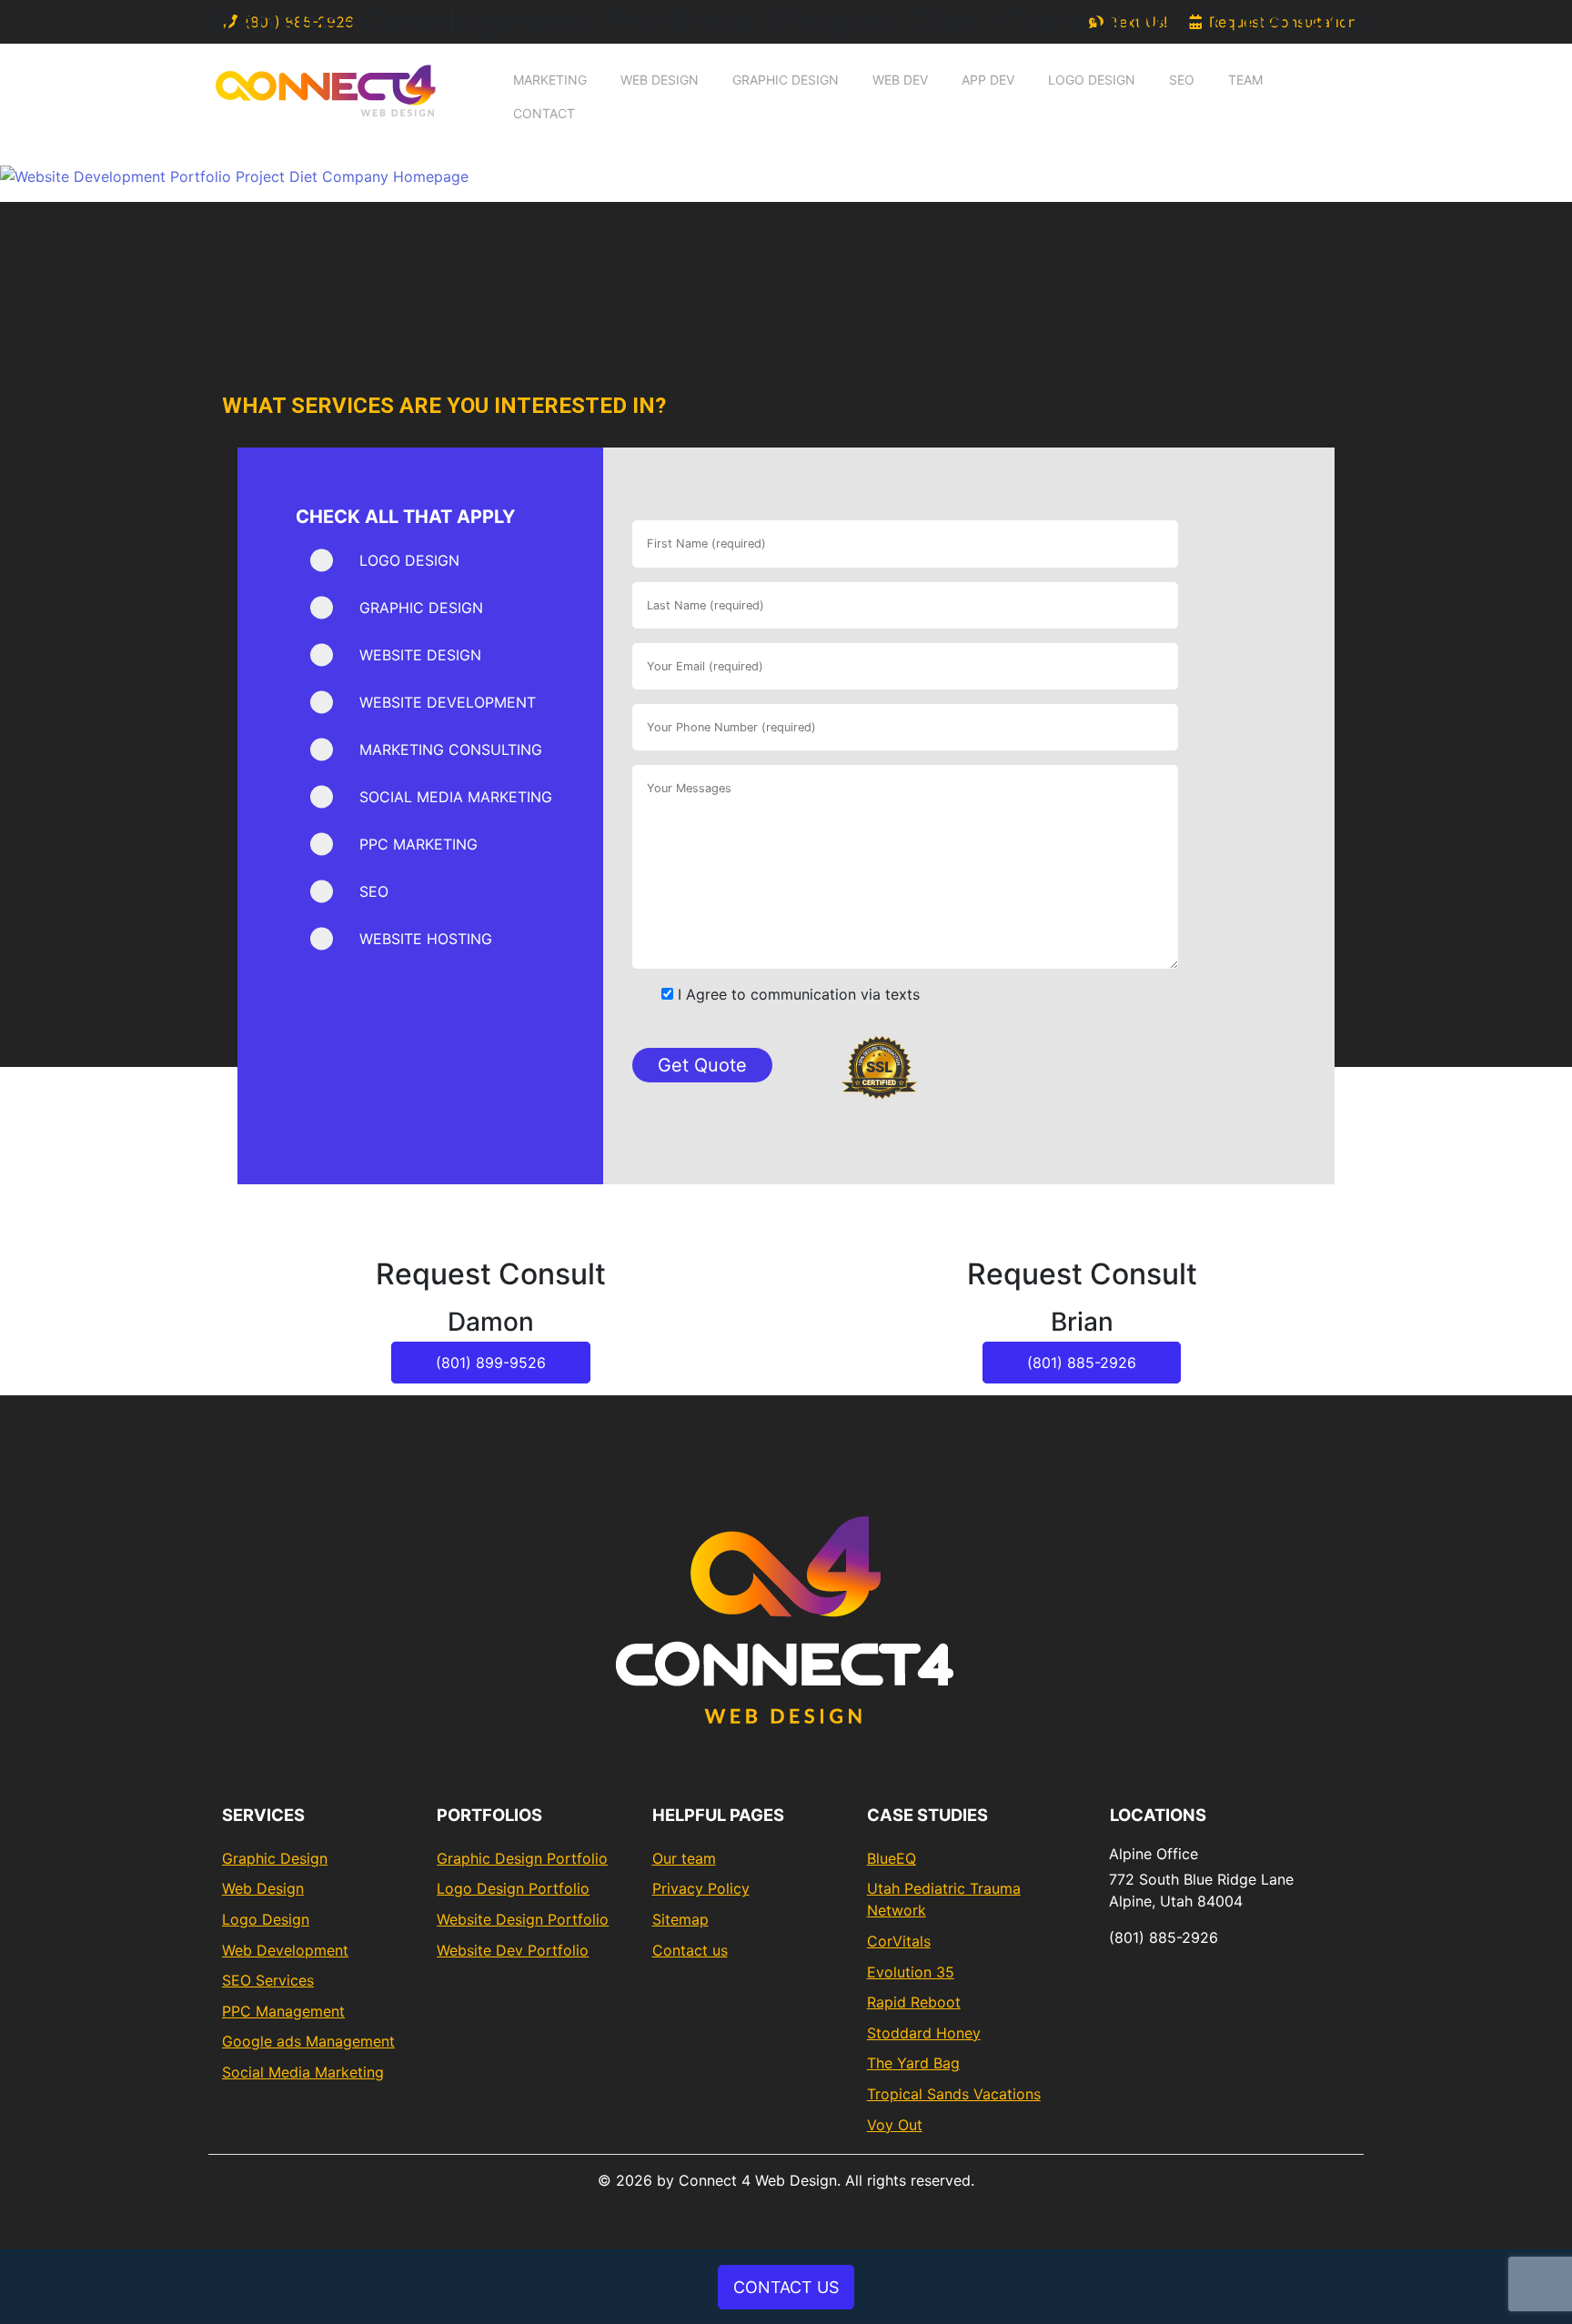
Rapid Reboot (914, 2002)
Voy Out (895, 2125)
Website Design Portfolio (523, 1919)
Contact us (690, 1950)
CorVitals (899, 1941)
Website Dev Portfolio (513, 1950)
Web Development (285, 1950)
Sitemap (680, 1919)
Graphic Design (786, 80)
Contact (544, 113)
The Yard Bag (913, 2063)
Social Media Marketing (303, 2072)
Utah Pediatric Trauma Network (944, 1899)
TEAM (1245, 80)
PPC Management (283, 2011)
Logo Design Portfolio (513, 1888)
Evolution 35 (911, 1972)
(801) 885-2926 (1082, 1363)
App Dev (988, 80)
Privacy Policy (701, 1888)
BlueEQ (892, 1858)
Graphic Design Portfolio (522, 1858)
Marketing (550, 80)
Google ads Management (308, 2041)
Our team (684, 1858)
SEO (1182, 80)
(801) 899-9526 (491, 1363)
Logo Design (1092, 80)
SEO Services (268, 1980)
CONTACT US (786, 2287)
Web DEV (900, 80)
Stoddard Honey (924, 2033)
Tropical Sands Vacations (954, 2094)
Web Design (660, 80)
